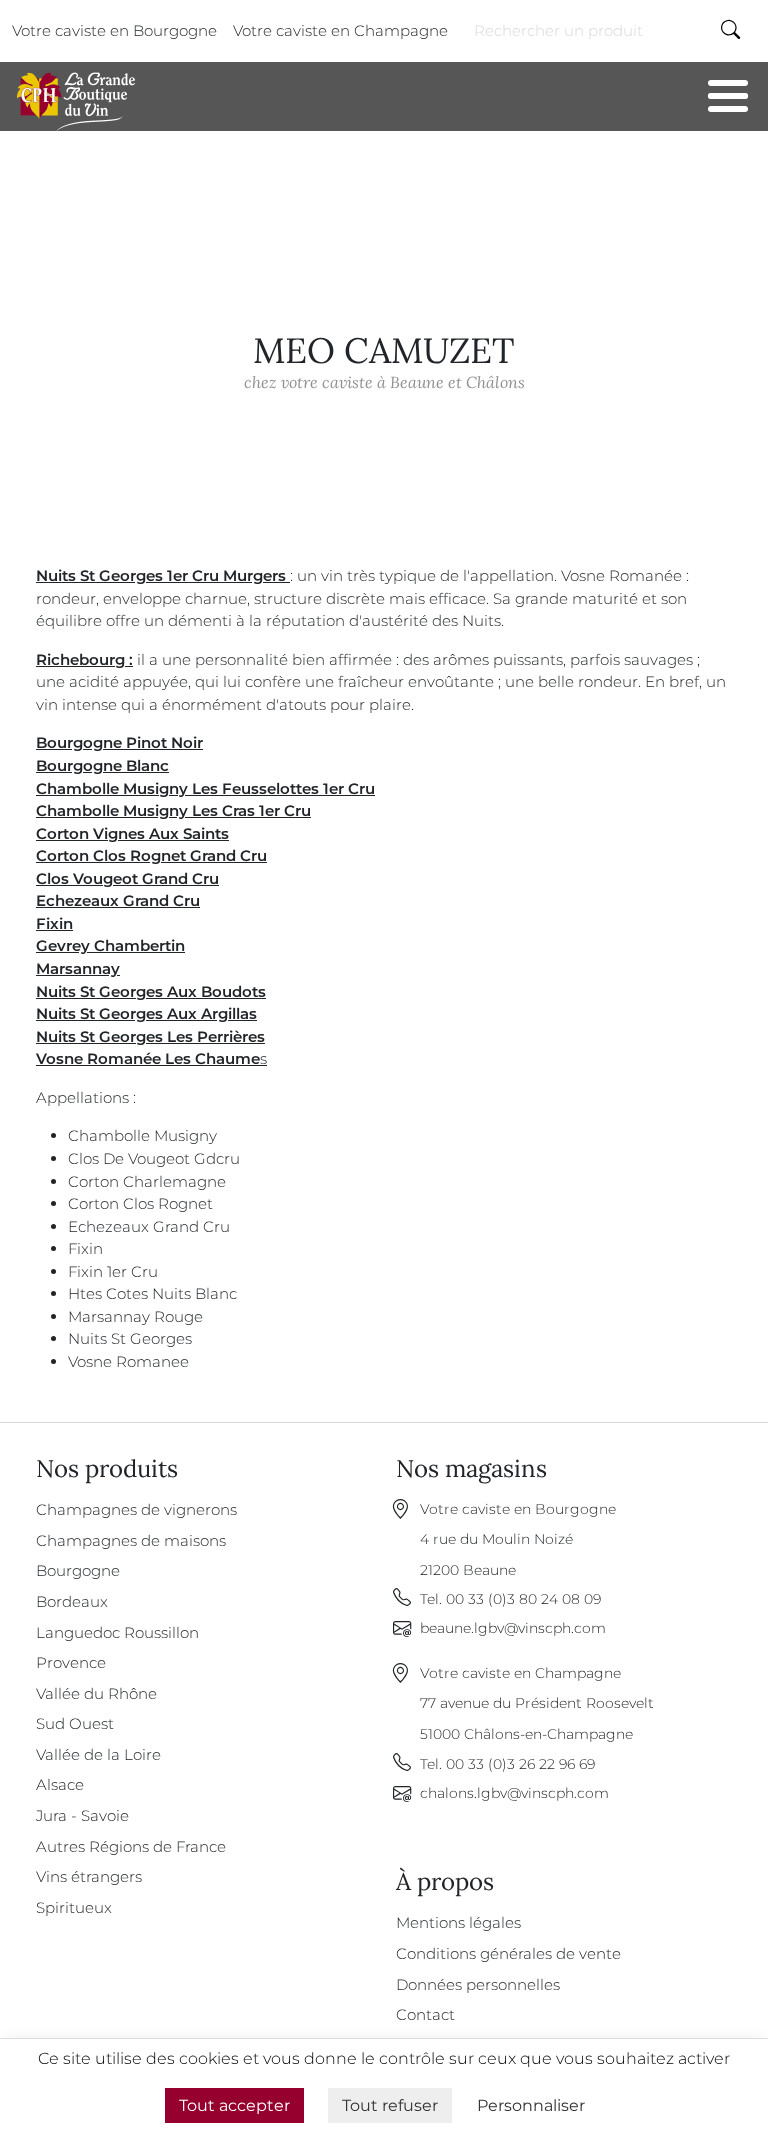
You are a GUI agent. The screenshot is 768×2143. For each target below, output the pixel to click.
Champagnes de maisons (131, 1540)
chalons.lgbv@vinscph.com (514, 1793)
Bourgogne (78, 1570)
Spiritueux (74, 1907)
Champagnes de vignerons (136, 1509)
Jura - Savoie (82, 1815)
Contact (425, 2014)
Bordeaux (72, 1601)
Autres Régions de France (131, 1846)
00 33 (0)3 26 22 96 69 (520, 1764)
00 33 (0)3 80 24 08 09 (523, 1599)
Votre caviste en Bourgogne (114, 30)
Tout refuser (390, 2105)
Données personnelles (478, 1984)
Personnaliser (531, 2105)
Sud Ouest (75, 1723)
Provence (71, 1662)
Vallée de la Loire (98, 1754)
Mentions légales (458, 1922)
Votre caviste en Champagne (340, 30)
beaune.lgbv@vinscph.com (513, 1628)
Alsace (60, 1784)
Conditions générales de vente (508, 1953)
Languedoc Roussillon (117, 1632)
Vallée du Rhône (96, 1693)
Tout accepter (234, 2105)
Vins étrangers (89, 1876)
